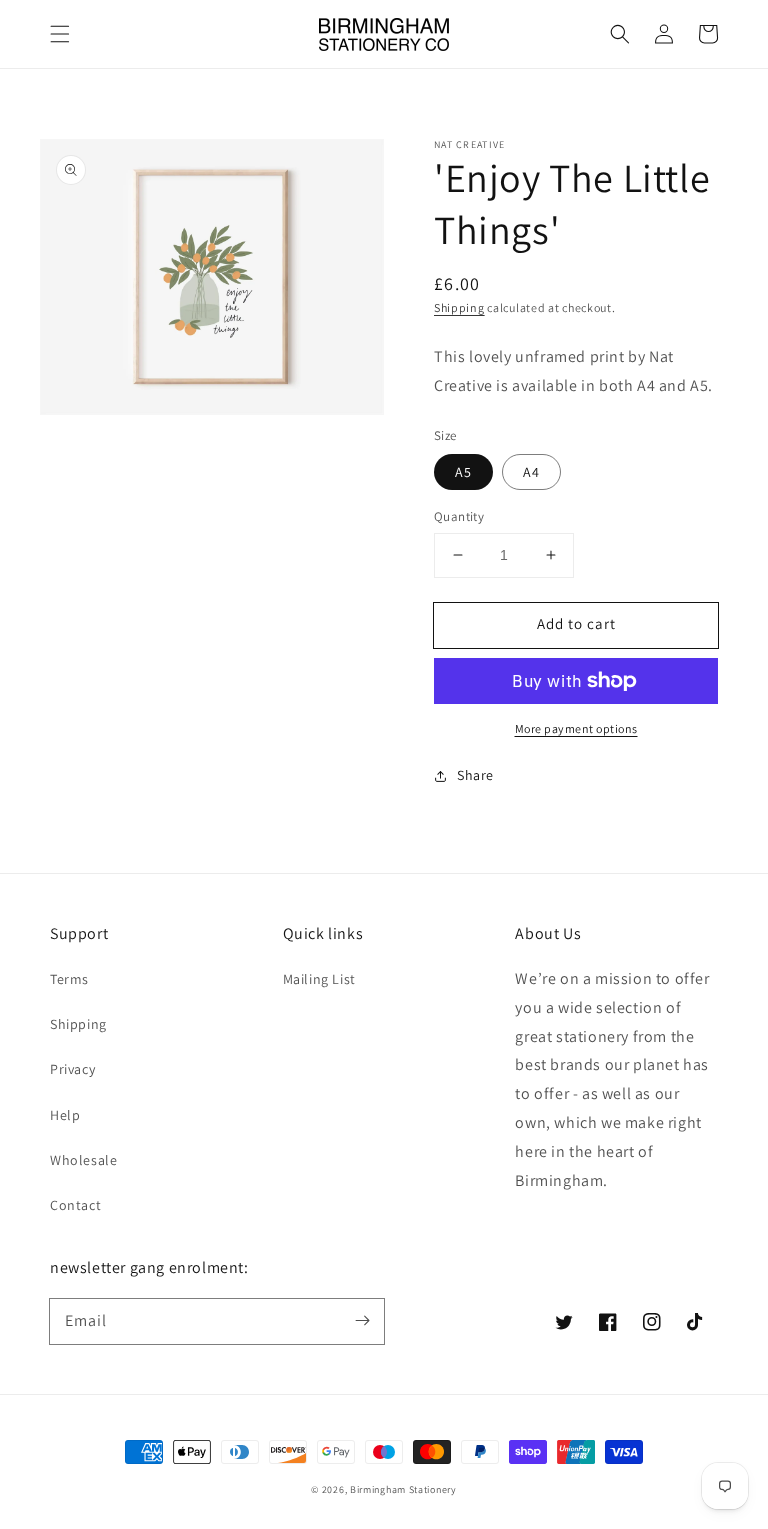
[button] (60, 34)
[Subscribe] (362, 1321)
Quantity (459, 516)
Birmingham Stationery (403, 1489)
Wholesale (83, 1160)
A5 (463, 472)
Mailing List (319, 979)
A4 (531, 472)
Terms (69, 979)
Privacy (72, 1069)
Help (65, 1115)
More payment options (576, 728)
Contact (75, 1205)
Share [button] (475, 775)
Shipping (459, 307)
